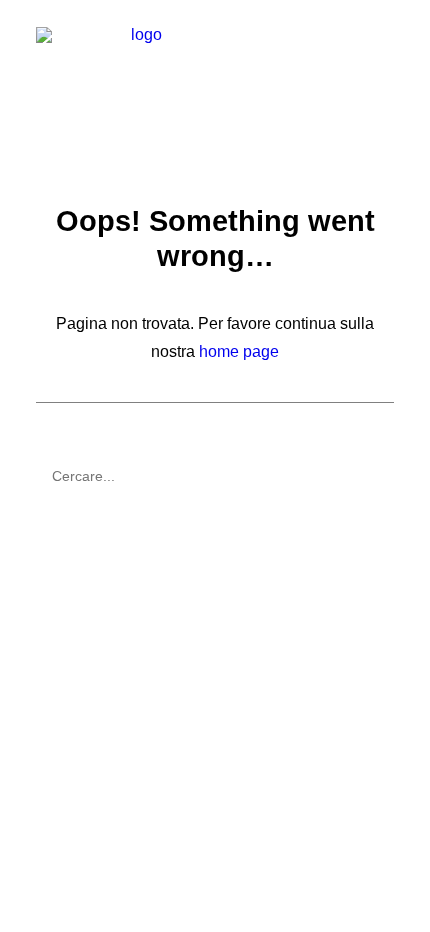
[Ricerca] (215, 476)
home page (239, 351)
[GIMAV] (138, 67)
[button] (384, 67)
